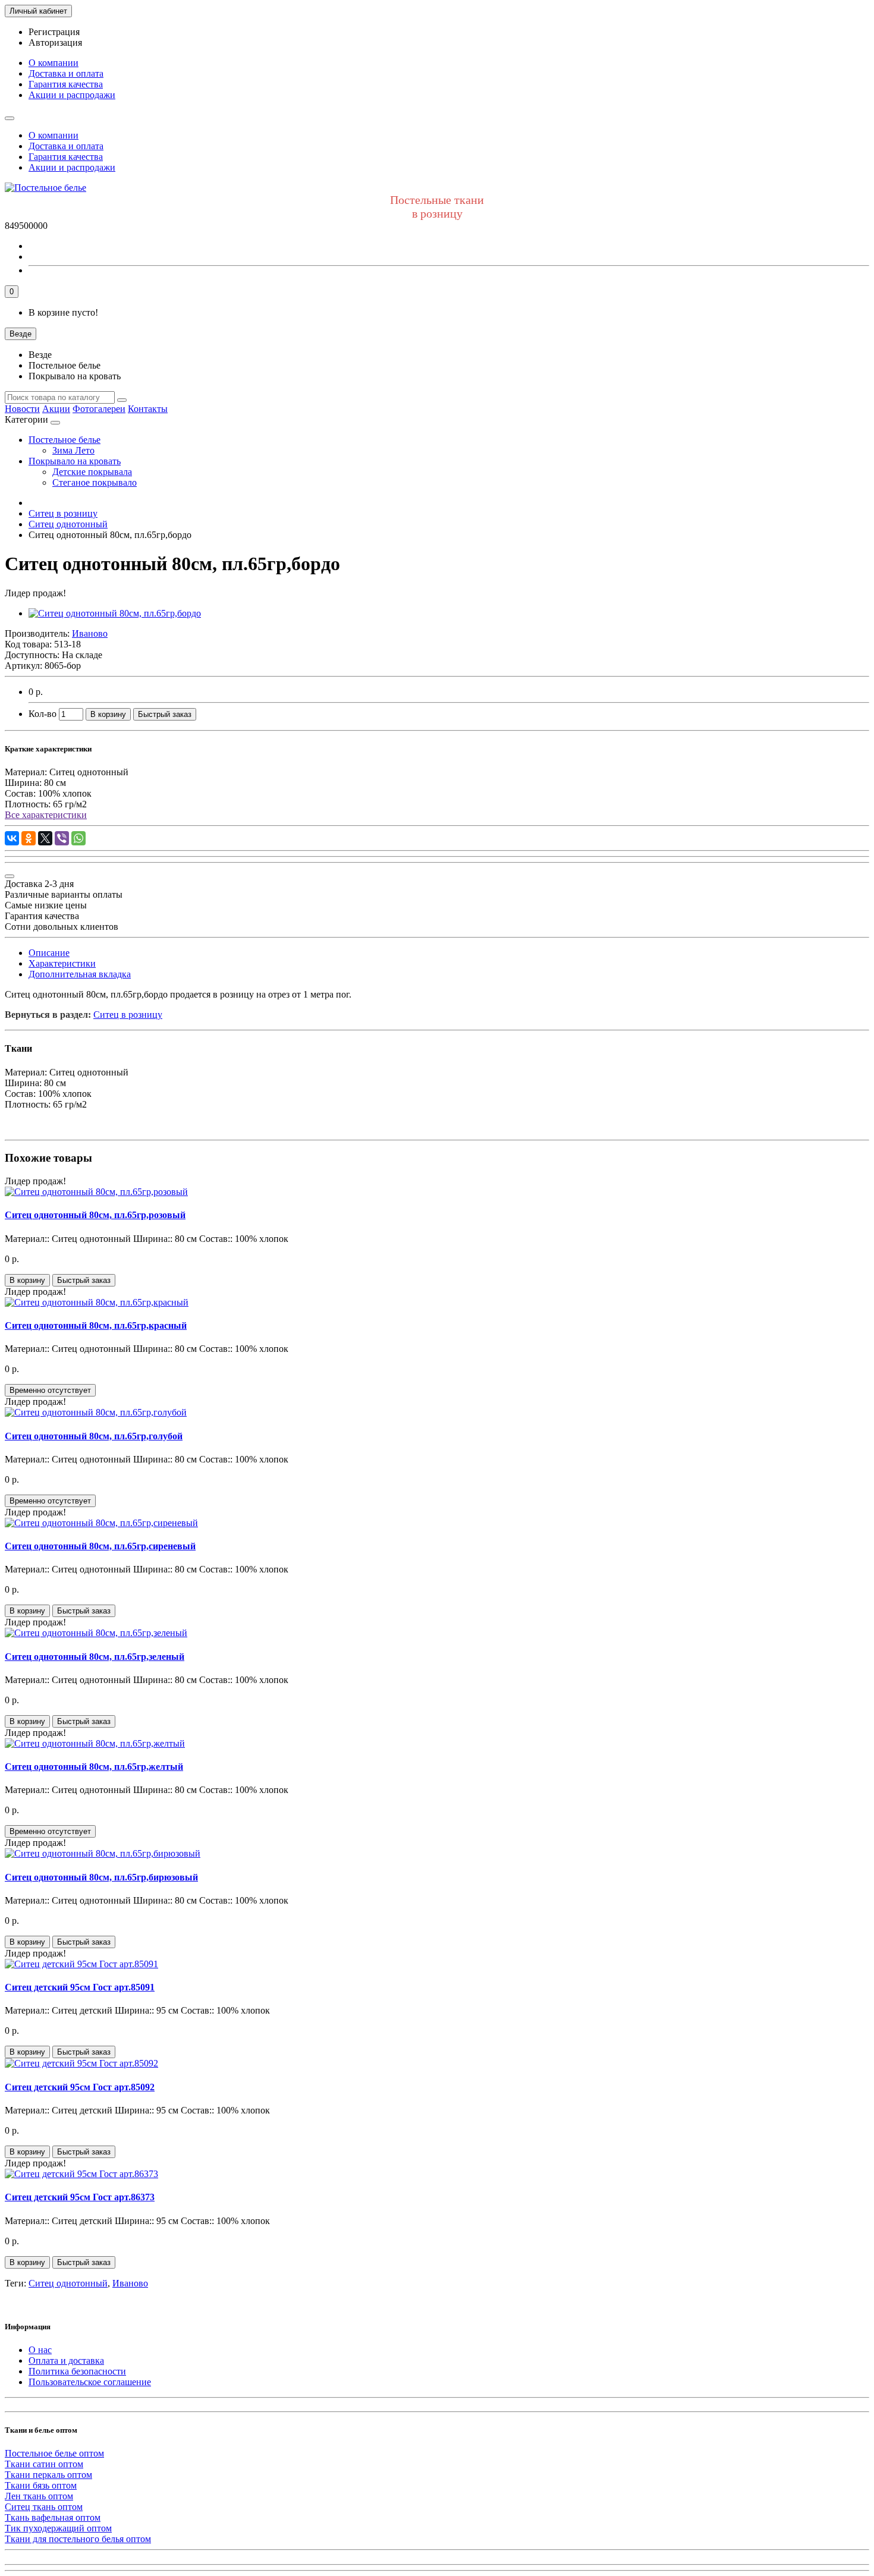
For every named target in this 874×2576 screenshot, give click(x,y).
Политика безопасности (77, 2371)
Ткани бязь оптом (41, 2485)
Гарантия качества (66, 84)
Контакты (148, 409)
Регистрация (54, 32)
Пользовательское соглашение (90, 2382)
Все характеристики (46, 815)
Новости (22, 409)
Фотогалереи (99, 409)
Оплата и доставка (66, 2360)
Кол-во (43, 714)
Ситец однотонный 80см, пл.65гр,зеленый (95, 1657)
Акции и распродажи (72, 95)
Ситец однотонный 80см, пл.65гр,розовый (95, 1215)
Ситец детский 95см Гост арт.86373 (80, 2197)
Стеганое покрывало (95, 482)
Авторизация (55, 43)
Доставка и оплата (66, 73)
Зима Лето (73, 450)
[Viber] (62, 838)
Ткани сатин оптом (44, 2464)
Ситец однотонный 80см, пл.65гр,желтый (94, 1767)
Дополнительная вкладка (80, 974)
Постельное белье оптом (54, 2453)
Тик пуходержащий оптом (58, 2528)
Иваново (130, 2283)
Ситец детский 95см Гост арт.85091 (80, 1987)
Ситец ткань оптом (44, 2507)
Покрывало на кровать (75, 461)
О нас (40, 2350)
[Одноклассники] (29, 838)
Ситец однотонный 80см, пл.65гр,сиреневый (100, 1546)
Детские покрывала (92, 472)
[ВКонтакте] (12, 838)
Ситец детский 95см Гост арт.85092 (80, 2087)
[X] (45, 838)
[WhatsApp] (78, 838)
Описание (49, 953)
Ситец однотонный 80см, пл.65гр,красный (96, 1325)
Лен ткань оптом (39, 2496)
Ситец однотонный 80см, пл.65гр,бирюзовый (101, 1877)
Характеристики (62, 963)
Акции (56, 409)
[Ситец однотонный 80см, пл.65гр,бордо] (115, 613)
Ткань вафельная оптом (53, 2517)
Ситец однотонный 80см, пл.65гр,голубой (94, 1436)
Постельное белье (65, 440)
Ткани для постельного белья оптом (78, 2539)
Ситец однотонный (68, 2283)
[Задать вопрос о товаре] (10, 876)
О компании (54, 63)
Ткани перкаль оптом (48, 2475)
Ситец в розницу (128, 1015)
